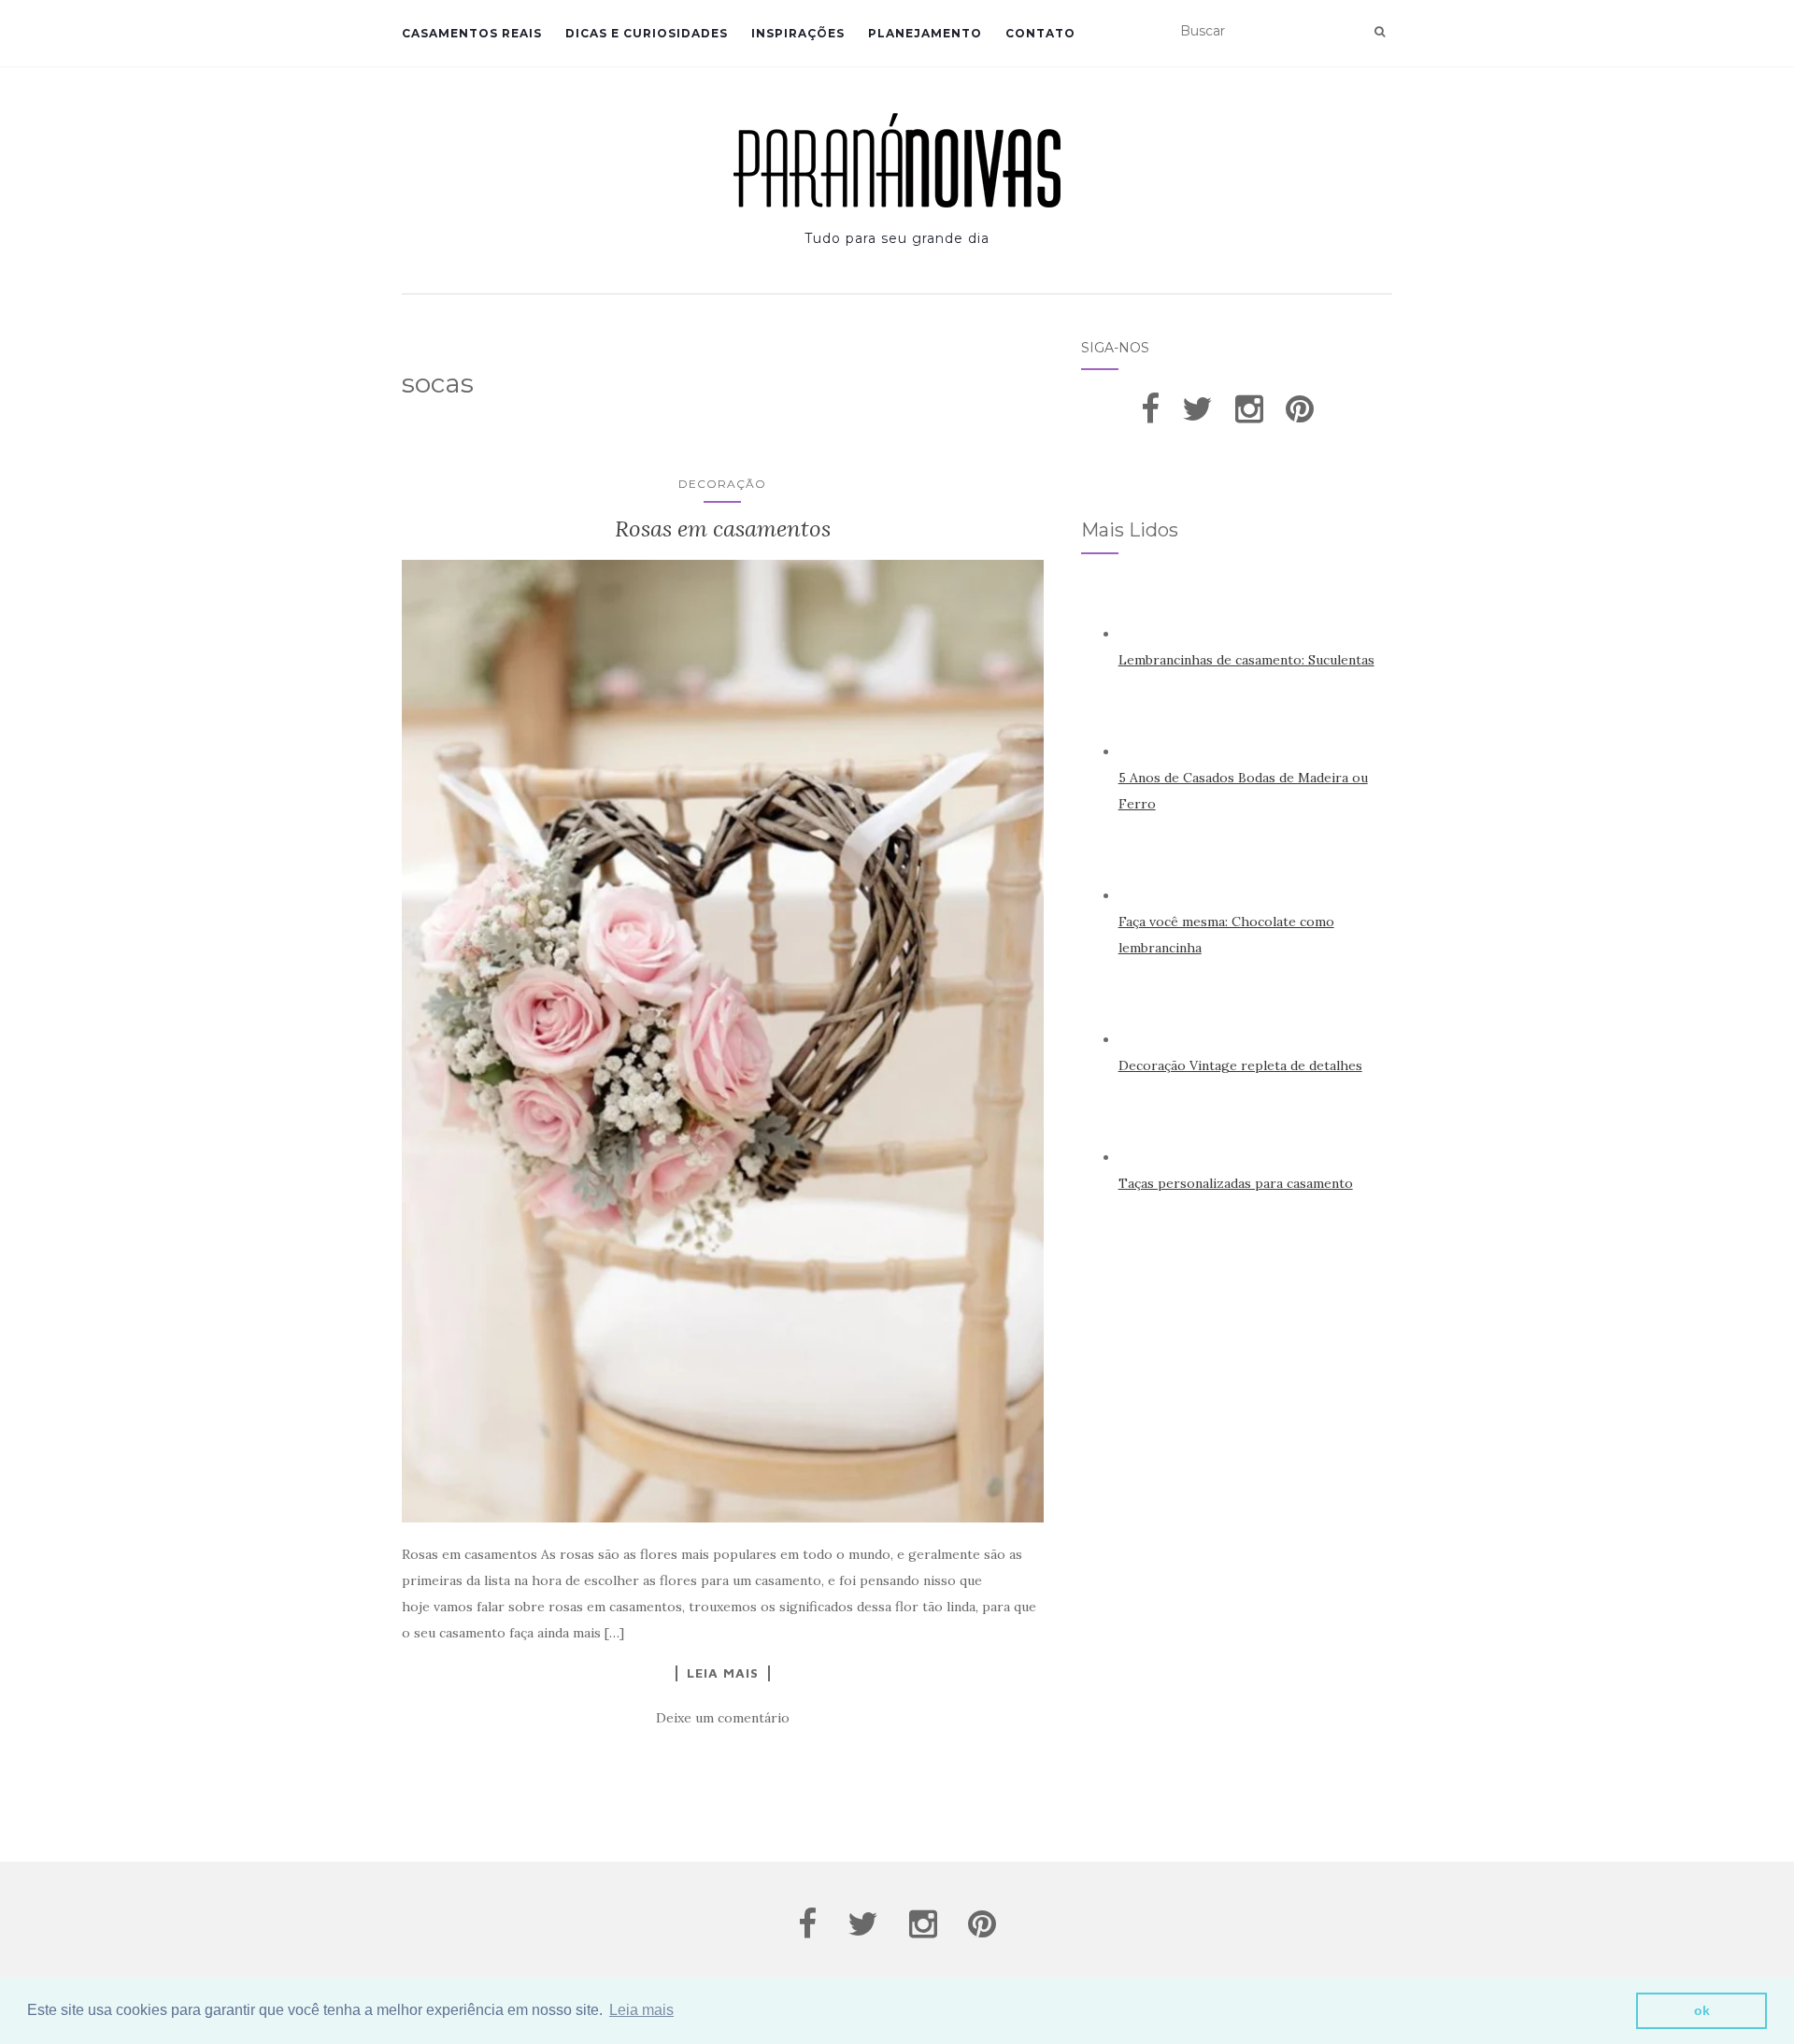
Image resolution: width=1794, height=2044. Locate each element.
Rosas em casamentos (723, 529)
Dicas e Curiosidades (647, 33)
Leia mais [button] (641, 2010)
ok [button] (1702, 2010)
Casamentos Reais (472, 33)
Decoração (722, 484)
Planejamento (925, 33)
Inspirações (798, 33)
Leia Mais (723, 1673)
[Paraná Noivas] (897, 160)
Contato (1040, 33)
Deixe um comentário (723, 1718)
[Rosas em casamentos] (723, 1041)
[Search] (1380, 32)
